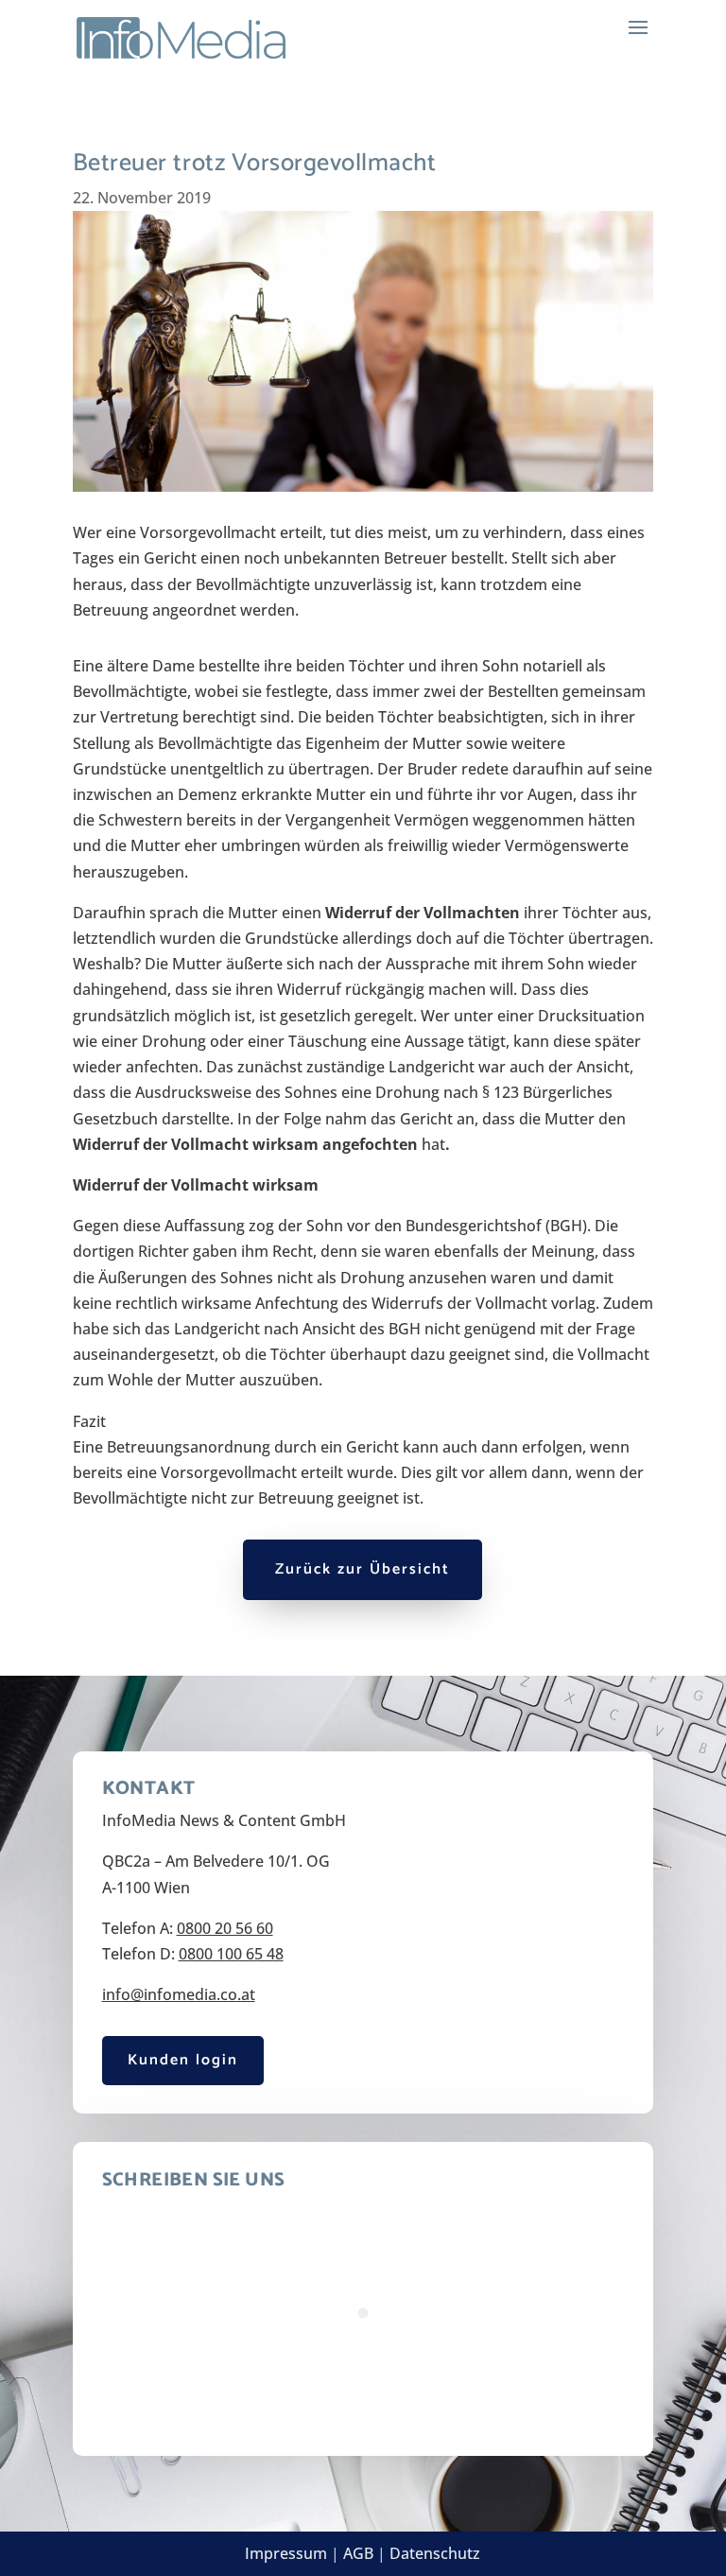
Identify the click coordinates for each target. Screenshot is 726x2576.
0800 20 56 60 (225, 1928)
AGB (358, 2553)
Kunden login (183, 2060)
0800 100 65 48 (231, 1954)
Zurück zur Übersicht (363, 1569)
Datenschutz (435, 2553)
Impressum (286, 2553)
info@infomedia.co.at (179, 1994)
